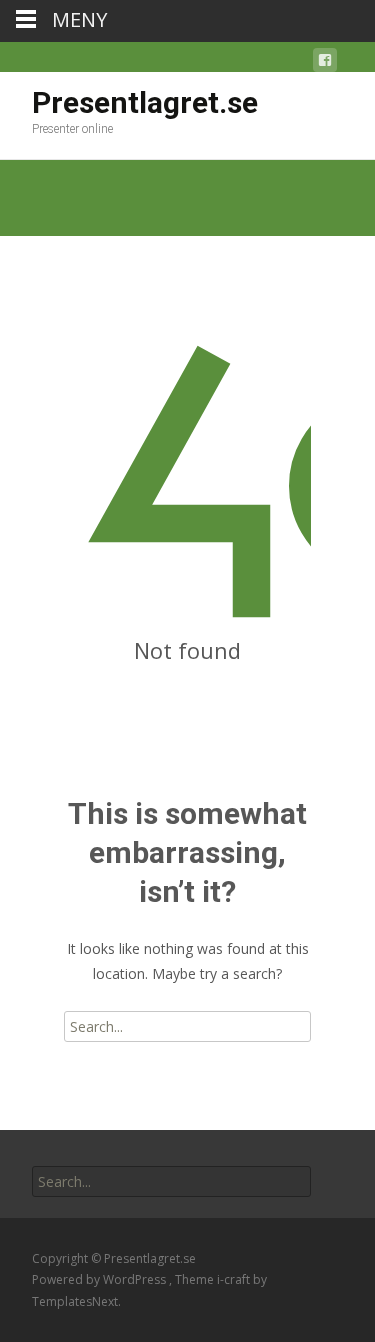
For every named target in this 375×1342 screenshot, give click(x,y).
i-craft (235, 1279)
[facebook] (325, 63)
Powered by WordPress (100, 1279)
